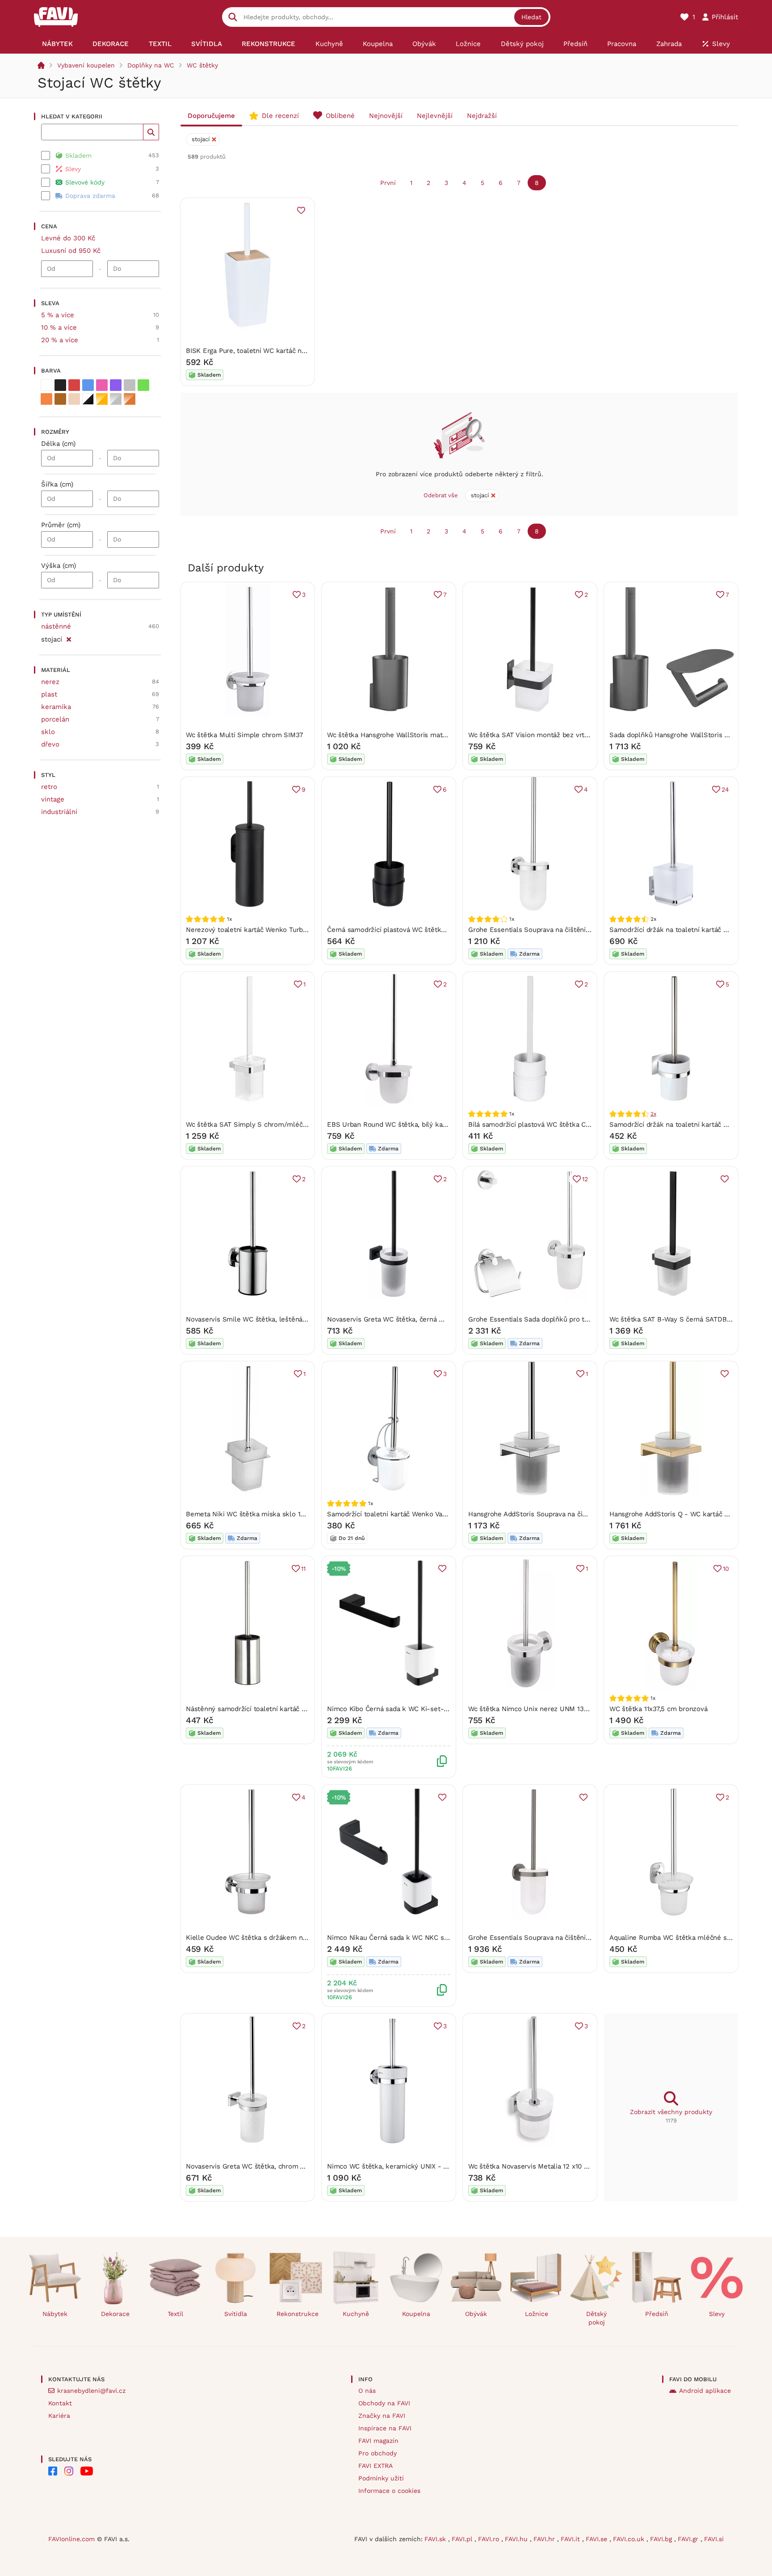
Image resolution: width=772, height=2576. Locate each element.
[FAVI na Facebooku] (53, 2471)
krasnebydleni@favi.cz (91, 2391)
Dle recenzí (280, 116)
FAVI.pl (463, 2539)
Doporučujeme (211, 116)
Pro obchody (378, 2453)
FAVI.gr (689, 2539)
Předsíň (657, 2314)
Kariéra (59, 2416)
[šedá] (130, 385)
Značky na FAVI (382, 2416)
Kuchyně (356, 2314)
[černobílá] (88, 399)
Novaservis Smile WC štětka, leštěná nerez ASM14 (265, 1319)
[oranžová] (46, 399)
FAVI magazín (378, 2441)
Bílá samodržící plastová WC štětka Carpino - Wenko (551, 1124)
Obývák (476, 2314)
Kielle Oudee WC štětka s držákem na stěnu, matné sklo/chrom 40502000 (304, 1938)
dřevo (50, 744)
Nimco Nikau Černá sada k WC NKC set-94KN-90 (405, 1938)
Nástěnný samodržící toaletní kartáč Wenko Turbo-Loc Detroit (284, 1709)
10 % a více (59, 327)
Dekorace (115, 2314)
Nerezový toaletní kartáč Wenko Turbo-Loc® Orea (265, 930)
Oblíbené (340, 116)
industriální (59, 812)
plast (49, 694)
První (388, 183)
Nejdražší (482, 116)
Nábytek (55, 2314)
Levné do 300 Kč (68, 238)
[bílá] (46, 385)
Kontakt (60, 2403)
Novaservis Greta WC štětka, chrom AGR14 (253, 2166)
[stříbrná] (116, 399)
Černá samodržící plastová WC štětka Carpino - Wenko (413, 930)
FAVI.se (598, 2539)
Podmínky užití (381, 2478)
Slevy (717, 2314)
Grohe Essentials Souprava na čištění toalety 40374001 (554, 930)
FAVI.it (571, 2539)
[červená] (74, 385)
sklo (48, 732)
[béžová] (74, 399)
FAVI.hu (517, 2539)
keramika (56, 707)
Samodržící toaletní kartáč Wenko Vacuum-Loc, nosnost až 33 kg (430, 1514)
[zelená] (143, 385)
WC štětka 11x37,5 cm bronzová (658, 1709)
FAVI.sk (436, 2539)
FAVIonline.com (71, 2539)
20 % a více (60, 340)
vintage (53, 799)
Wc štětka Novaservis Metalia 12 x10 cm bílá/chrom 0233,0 (560, 2166)
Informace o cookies (389, 2491)
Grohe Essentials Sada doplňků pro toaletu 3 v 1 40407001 (560, 1319)
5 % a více (58, 315)
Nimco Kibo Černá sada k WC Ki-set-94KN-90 (400, 1709)
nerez (50, 682)
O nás (367, 2391)
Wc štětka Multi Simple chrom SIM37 (244, 735)
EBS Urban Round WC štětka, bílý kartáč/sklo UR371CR (414, 1124)
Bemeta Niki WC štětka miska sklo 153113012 (257, 1514)
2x (653, 1114)
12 (585, 1179)
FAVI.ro (490, 2539)
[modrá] (88, 385)
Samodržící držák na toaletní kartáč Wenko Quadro (689, 1124)
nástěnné (56, 626)
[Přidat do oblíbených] (301, 210)
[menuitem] (57, 44)
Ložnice (537, 2314)
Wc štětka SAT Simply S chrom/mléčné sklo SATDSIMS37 (277, 1124)
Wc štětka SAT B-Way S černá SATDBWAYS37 (680, 1319)
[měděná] (130, 399)
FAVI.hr (545, 2539)
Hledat (531, 17)
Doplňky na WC (151, 65)
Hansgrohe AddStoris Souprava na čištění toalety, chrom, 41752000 (574, 1514)
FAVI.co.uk (630, 2539)
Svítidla (236, 2314)
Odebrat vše (441, 495)
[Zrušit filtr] (69, 638)
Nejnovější (386, 116)
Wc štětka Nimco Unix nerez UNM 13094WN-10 (542, 1709)
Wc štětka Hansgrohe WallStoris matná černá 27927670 (414, 735)
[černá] (60, 385)
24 (725, 789)
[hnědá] (60, 399)
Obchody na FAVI (384, 2403)
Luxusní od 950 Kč (71, 251)
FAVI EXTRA (376, 2466)
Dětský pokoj (596, 2318)
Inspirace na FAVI (385, 2428)
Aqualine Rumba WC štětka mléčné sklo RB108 (684, 1938)
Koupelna (416, 2314)
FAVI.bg (662, 2539)
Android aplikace (705, 2391)
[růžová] (102, 385)
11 (303, 1569)
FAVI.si (714, 2539)
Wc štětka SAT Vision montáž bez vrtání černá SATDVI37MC (562, 735)
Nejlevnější (435, 116)
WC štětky (202, 65)
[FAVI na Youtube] (87, 2471)
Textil (175, 2314)
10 (726, 1569)
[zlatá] (102, 399)
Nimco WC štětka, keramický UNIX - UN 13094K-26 (408, 2166)
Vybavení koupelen (86, 65)
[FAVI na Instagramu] (69, 2471)
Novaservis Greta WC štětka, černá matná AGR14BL (408, 1319)
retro (49, 787)
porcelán (55, 719)
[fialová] (116, 385)
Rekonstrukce (298, 2314)
